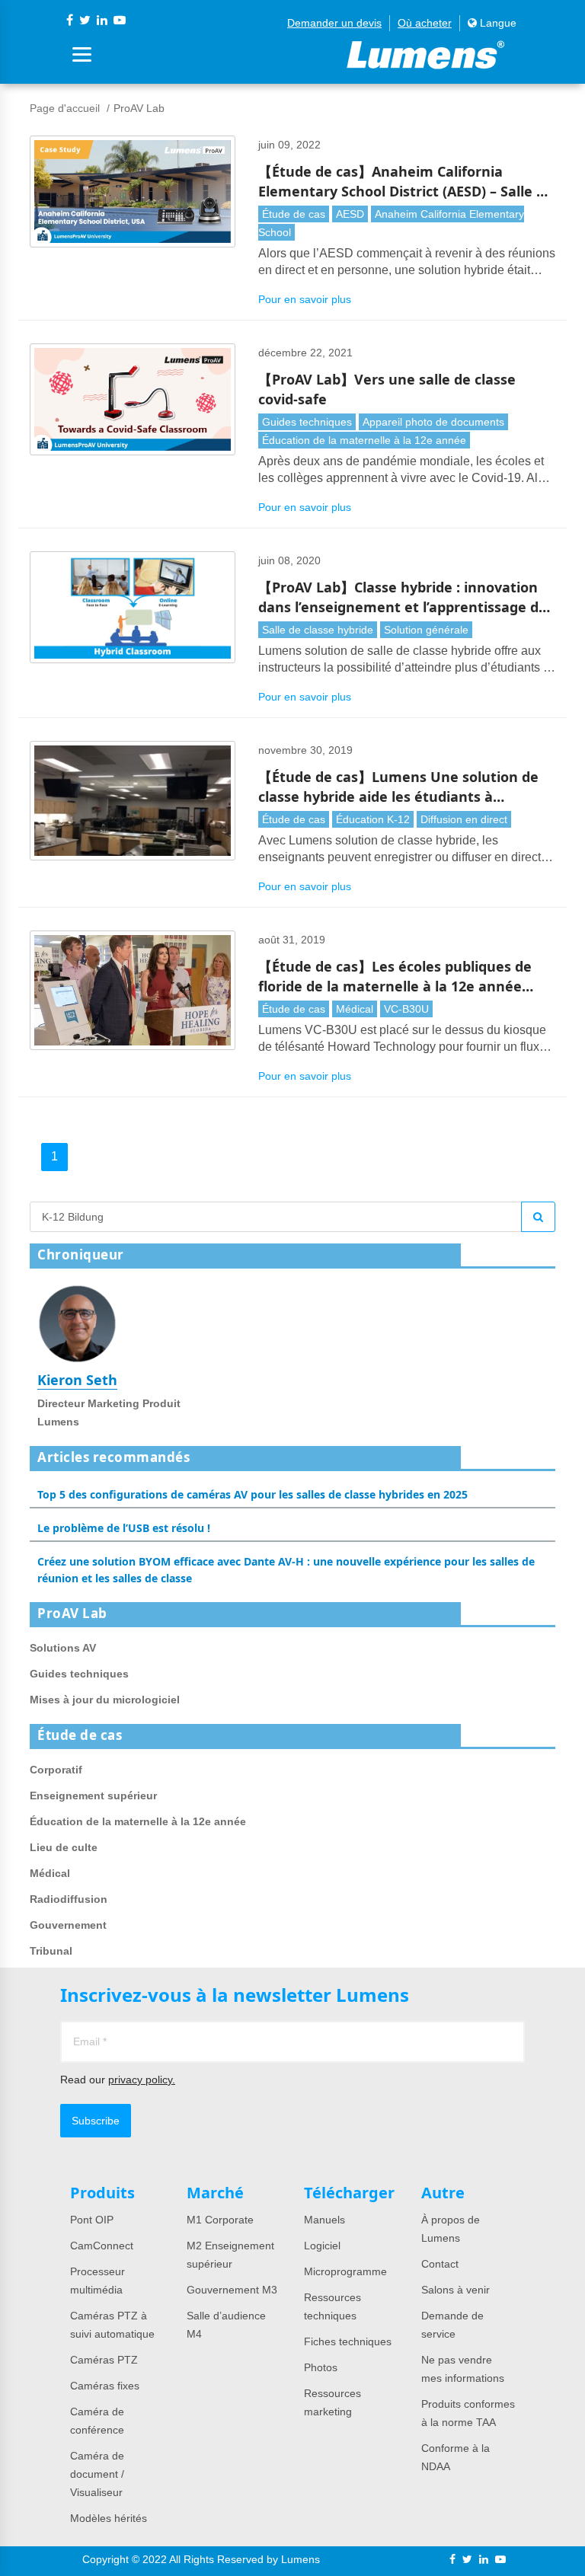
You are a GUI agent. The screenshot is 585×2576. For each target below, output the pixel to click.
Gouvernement (68, 1925)
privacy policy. (142, 2080)
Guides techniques (307, 422)
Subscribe (96, 2121)
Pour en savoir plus (305, 299)
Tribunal (51, 1951)
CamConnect (102, 2246)
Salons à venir (456, 2290)
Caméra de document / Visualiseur (97, 2474)
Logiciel (322, 2246)
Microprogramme (345, 2271)
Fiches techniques (348, 2341)
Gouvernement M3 (232, 2290)
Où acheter (425, 23)
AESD (350, 214)
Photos (321, 2367)
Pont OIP (92, 2220)
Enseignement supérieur (93, 1796)
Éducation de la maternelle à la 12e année (364, 440)
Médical (355, 1009)
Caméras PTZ (104, 2360)
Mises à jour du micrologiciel (105, 1700)
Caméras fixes (105, 2386)
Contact (440, 2264)
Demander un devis (334, 23)
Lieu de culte (64, 1847)
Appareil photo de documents (433, 422)
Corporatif (56, 1770)
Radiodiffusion (69, 1899)
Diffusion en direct (464, 819)
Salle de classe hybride (318, 630)
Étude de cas (294, 214)
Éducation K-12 (373, 819)
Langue (497, 23)
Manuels (324, 2220)
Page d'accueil (65, 108)
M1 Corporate (220, 2220)
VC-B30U (406, 1009)
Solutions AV (63, 1648)
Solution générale (426, 630)
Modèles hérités (109, 2518)
